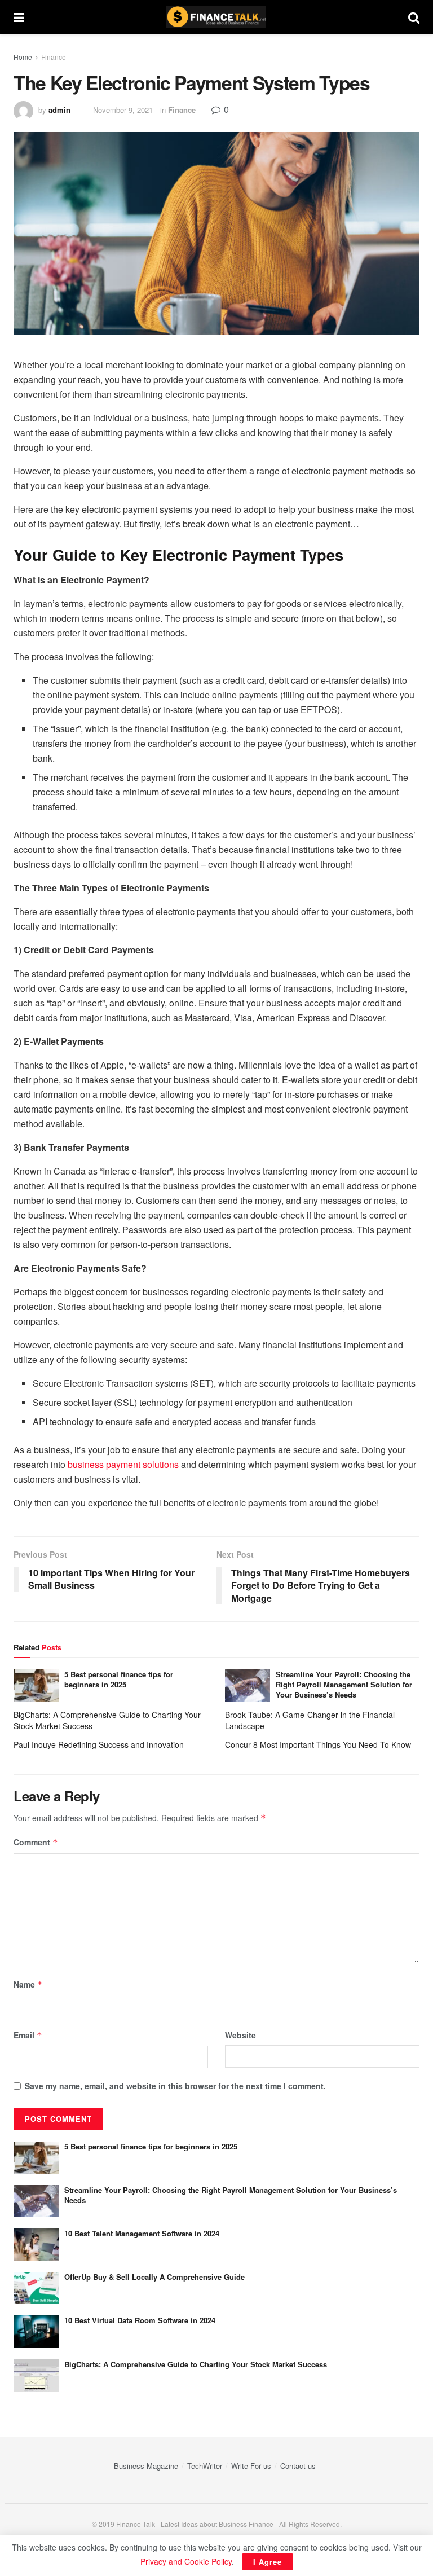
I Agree (268, 2562)
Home (23, 57)
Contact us (298, 2466)
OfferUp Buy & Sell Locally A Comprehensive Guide (154, 2277)
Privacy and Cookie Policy (186, 2561)
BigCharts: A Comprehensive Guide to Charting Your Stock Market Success (196, 2364)
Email (28, 2035)
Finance (54, 57)
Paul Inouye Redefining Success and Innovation (99, 1744)
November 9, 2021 (123, 110)
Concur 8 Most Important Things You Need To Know (318, 1744)
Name (28, 1984)
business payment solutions (123, 1464)
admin (59, 110)
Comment (36, 1842)
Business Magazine (146, 2466)
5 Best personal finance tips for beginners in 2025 (119, 1679)
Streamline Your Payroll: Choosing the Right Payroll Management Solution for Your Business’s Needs (344, 1684)
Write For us (251, 2466)
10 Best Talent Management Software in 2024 (142, 2233)
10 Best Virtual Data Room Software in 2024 (140, 2320)
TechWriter (205, 2466)
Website (240, 2035)
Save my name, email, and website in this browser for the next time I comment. (175, 2086)
